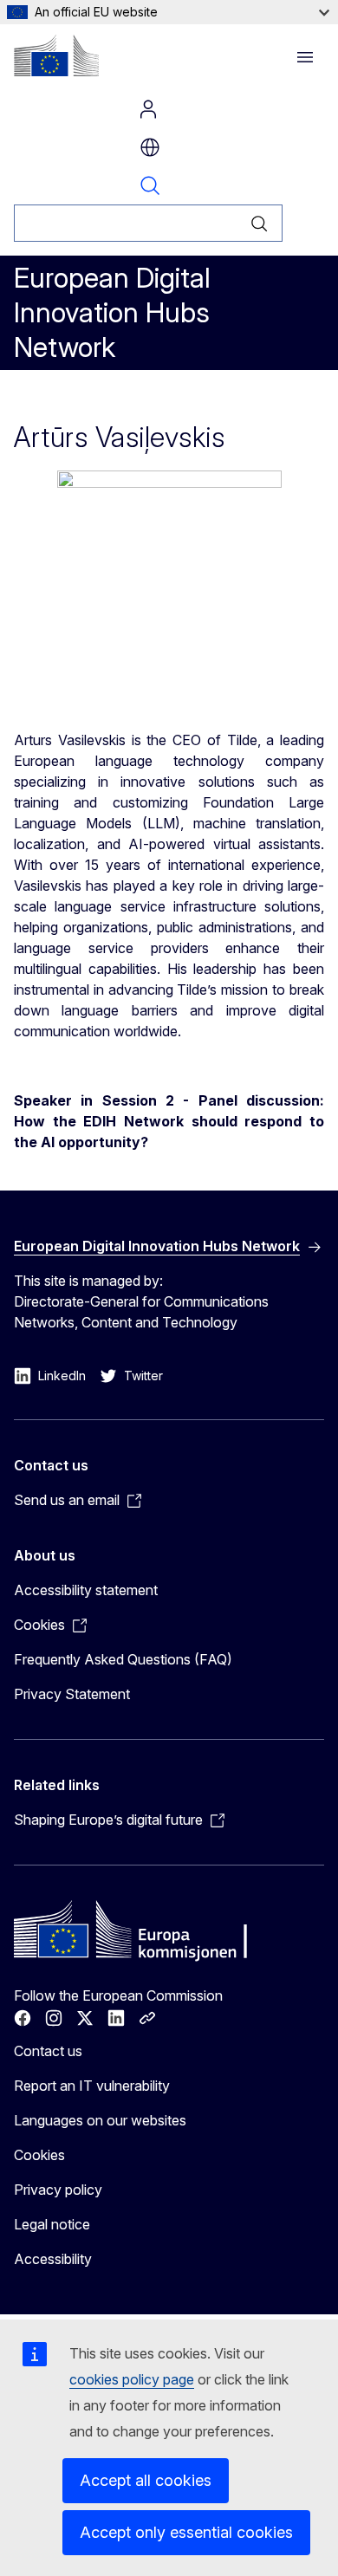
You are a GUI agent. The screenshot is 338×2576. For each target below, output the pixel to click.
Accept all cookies (146, 2480)
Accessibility (53, 2259)
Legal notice (52, 2224)
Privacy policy (58, 2190)
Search (150, 185)
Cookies (39, 2155)
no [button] (150, 147)
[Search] (260, 223)
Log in (148, 109)
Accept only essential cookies (186, 2532)
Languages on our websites (100, 2120)
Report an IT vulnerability (92, 2086)
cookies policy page (132, 2379)
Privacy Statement (72, 1694)
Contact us (48, 2051)
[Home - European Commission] (56, 55)
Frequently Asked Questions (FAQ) (123, 1659)
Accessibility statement (86, 1590)
